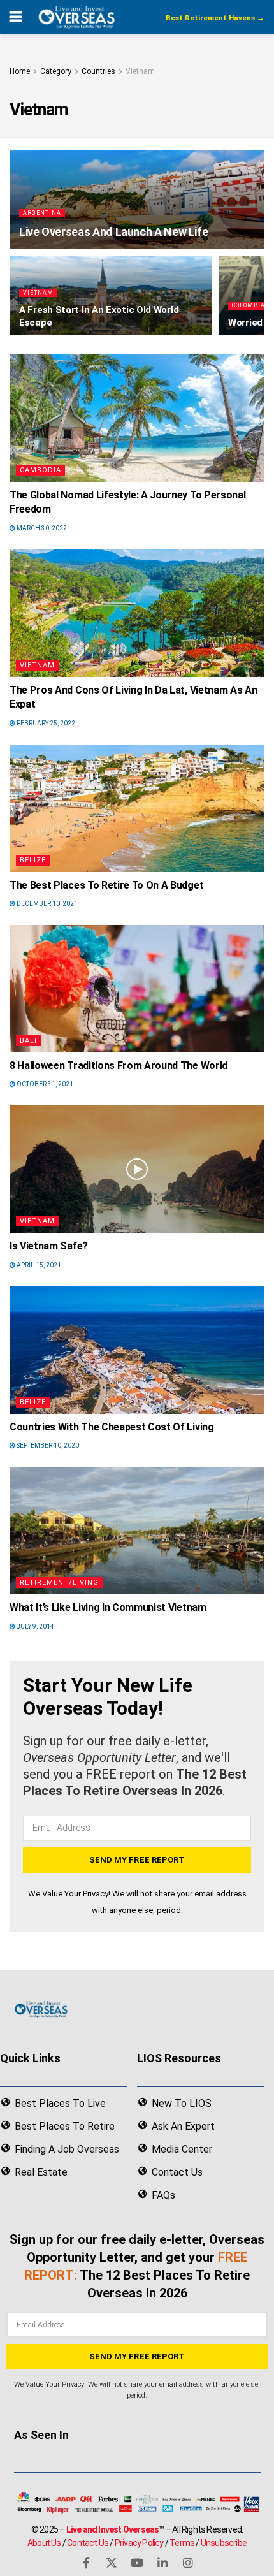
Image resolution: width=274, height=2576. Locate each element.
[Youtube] (137, 2563)
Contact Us (88, 2542)
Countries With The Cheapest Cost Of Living (112, 1427)
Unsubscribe (224, 2542)
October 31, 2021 (44, 1084)
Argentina (42, 213)
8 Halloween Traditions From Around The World (119, 1066)
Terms (182, 2542)
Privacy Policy (139, 2542)
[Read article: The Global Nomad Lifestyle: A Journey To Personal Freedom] (137, 418)
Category (56, 71)
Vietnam (140, 71)
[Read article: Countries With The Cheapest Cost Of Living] (137, 1350)
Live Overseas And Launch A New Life (113, 232)
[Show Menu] (16, 17)
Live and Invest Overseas (113, 2529)
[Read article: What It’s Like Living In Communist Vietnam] (137, 1531)
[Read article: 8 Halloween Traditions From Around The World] (137, 989)
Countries (98, 71)
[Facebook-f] (86, 2563)
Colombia (249, 305)
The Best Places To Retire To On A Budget (106, 885)
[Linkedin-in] (162, 2563)
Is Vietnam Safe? (49, 1246)
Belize (33, 860)
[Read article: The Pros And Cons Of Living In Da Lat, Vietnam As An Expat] (137, 613)
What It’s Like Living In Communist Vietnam (108, 1607)
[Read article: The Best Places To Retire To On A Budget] (137, 808)
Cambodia (40, 470)
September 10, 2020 (47, 1445)
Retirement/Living (59, 1583)
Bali (28, 1041)
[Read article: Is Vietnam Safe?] (137, 1169)
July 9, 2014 (35, 1626)
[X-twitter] (112, 2563)
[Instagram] (188, 2563)
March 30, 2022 (41, 528)
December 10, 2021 (47, 904)
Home (20, 71)
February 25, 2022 (45, 723)
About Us (44, 2542)
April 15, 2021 (38, 1265)
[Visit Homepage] (76, 17)
